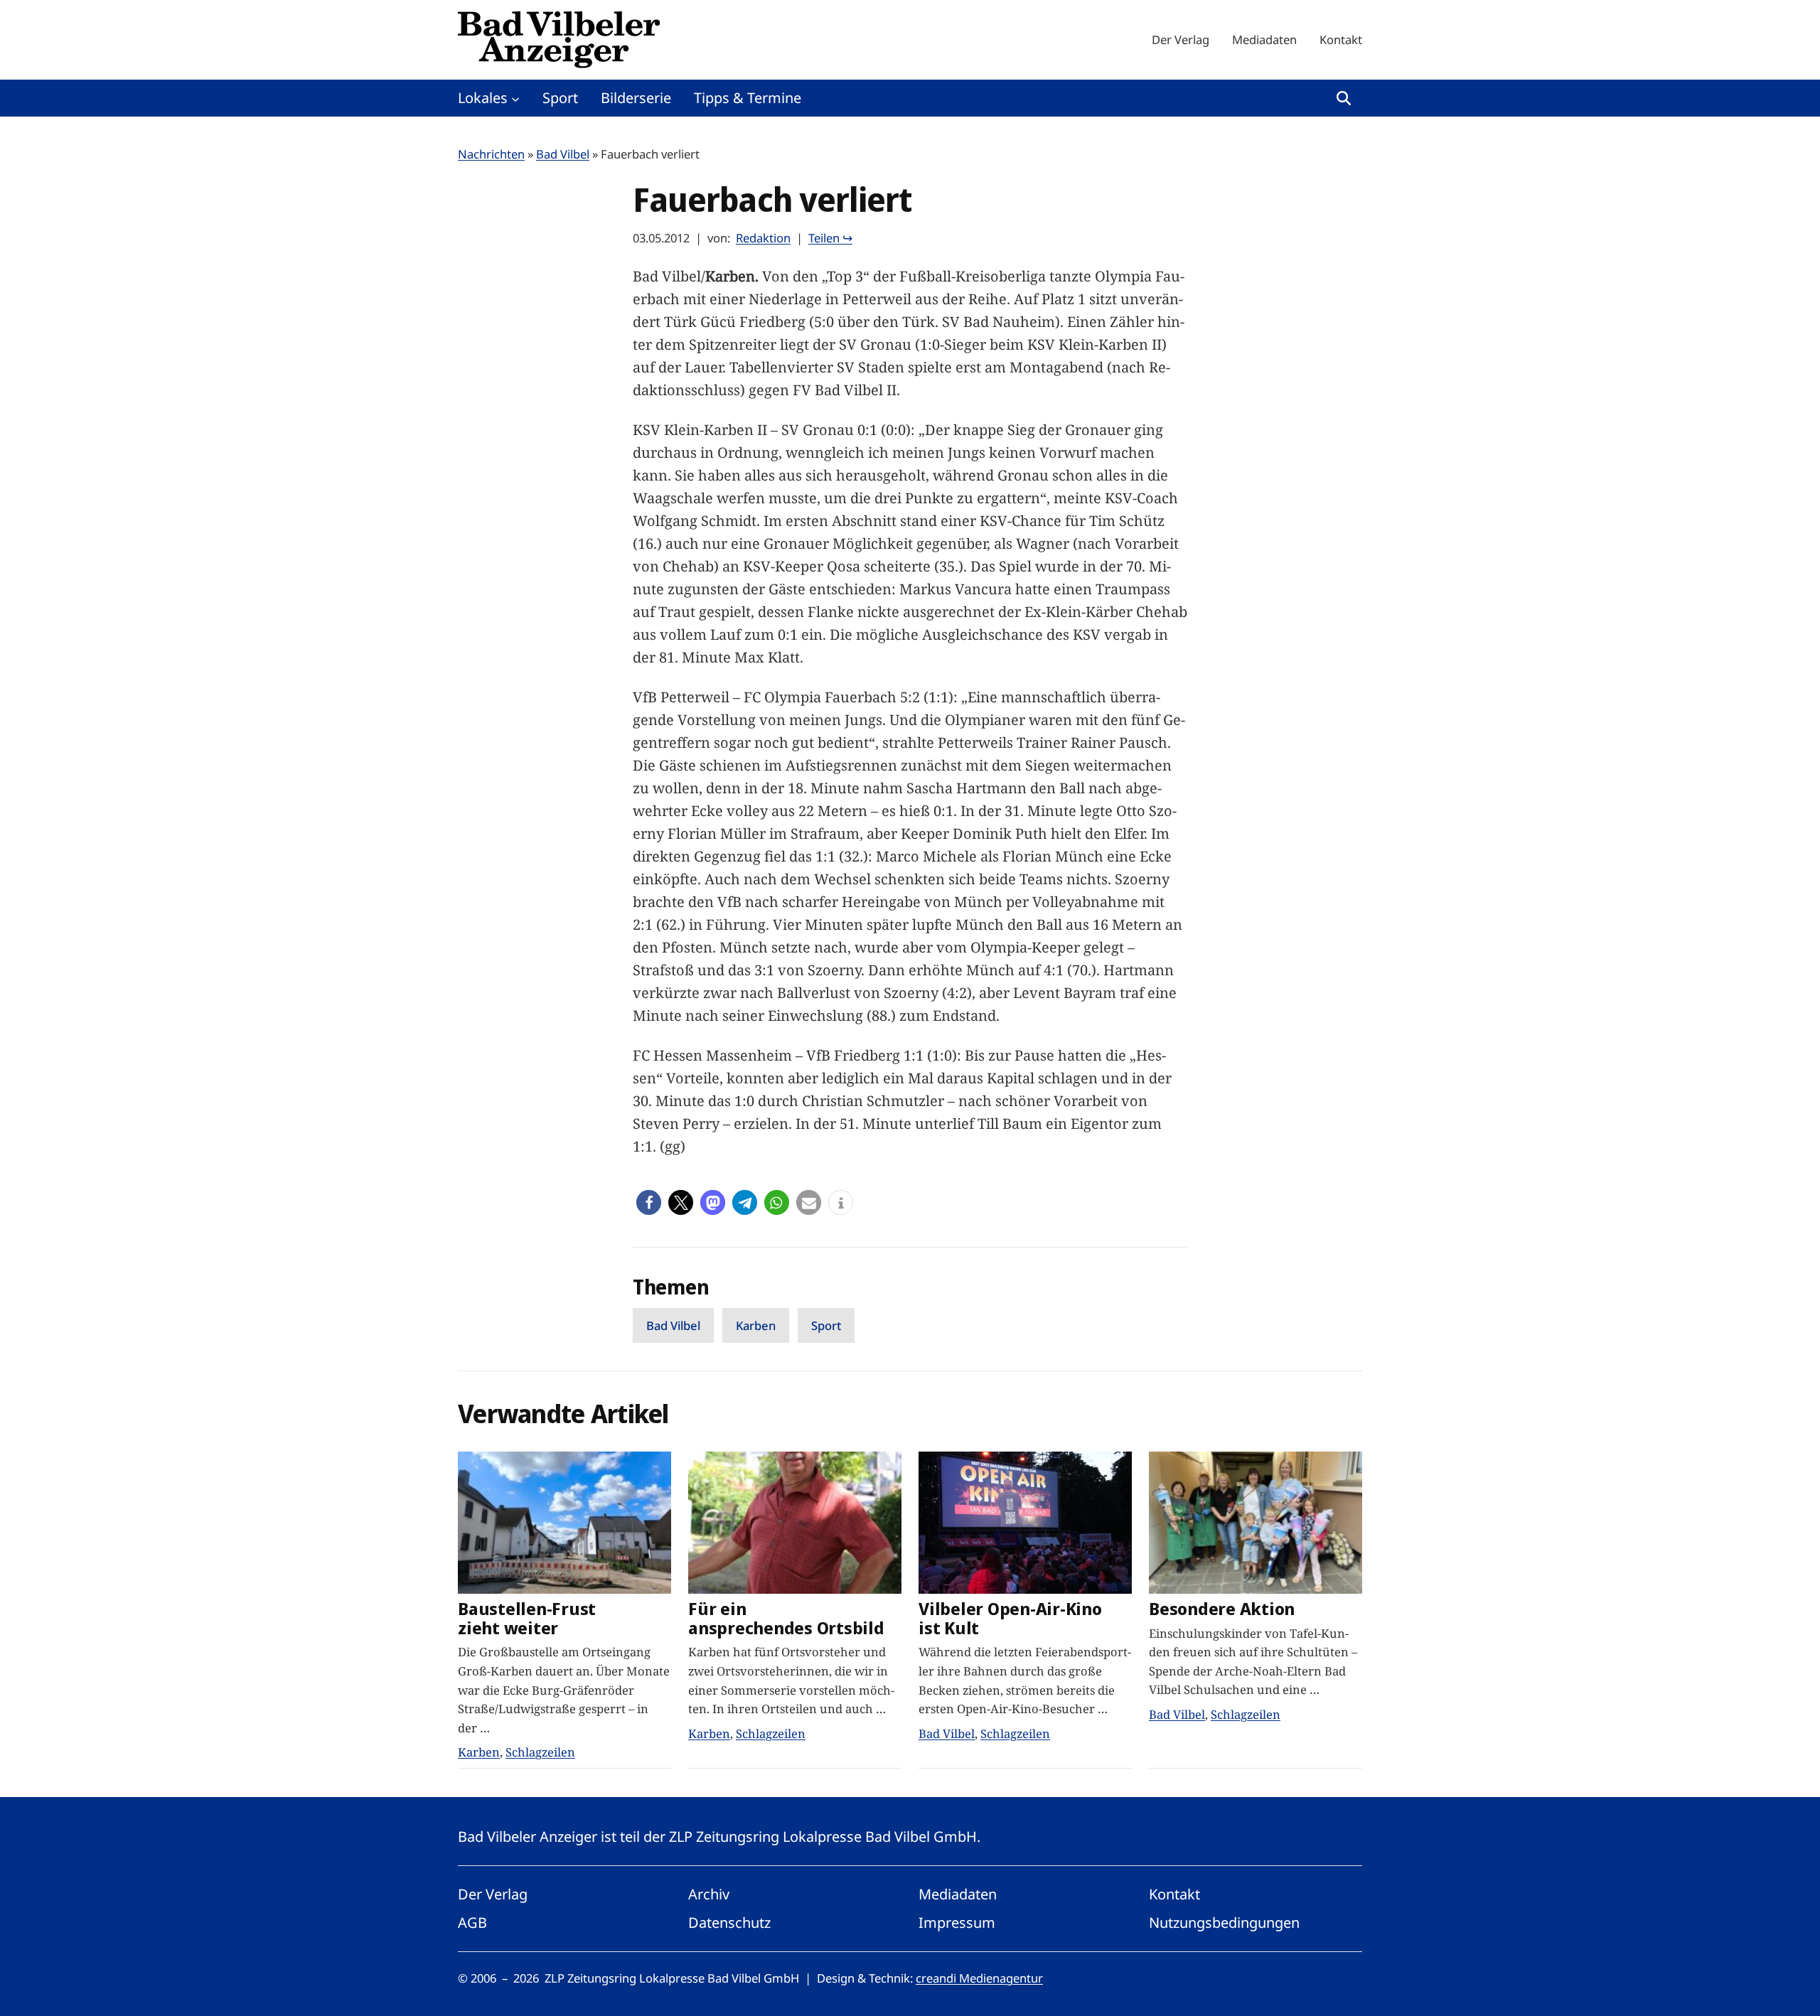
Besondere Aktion (1222, 1609)
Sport (826, 1325)
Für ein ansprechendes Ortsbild (786, 1619)
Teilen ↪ (830, 238)
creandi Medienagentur (979, 1978)
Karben (756, 1325)
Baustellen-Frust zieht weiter (527, 1619)
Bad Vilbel (563, 154)
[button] (649, 1202)
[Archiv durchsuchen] (1344, 98)
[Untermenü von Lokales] (515, 98)
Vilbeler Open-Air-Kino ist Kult (1010, 1619)
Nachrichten (491, 154)
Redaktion (763, 238)
